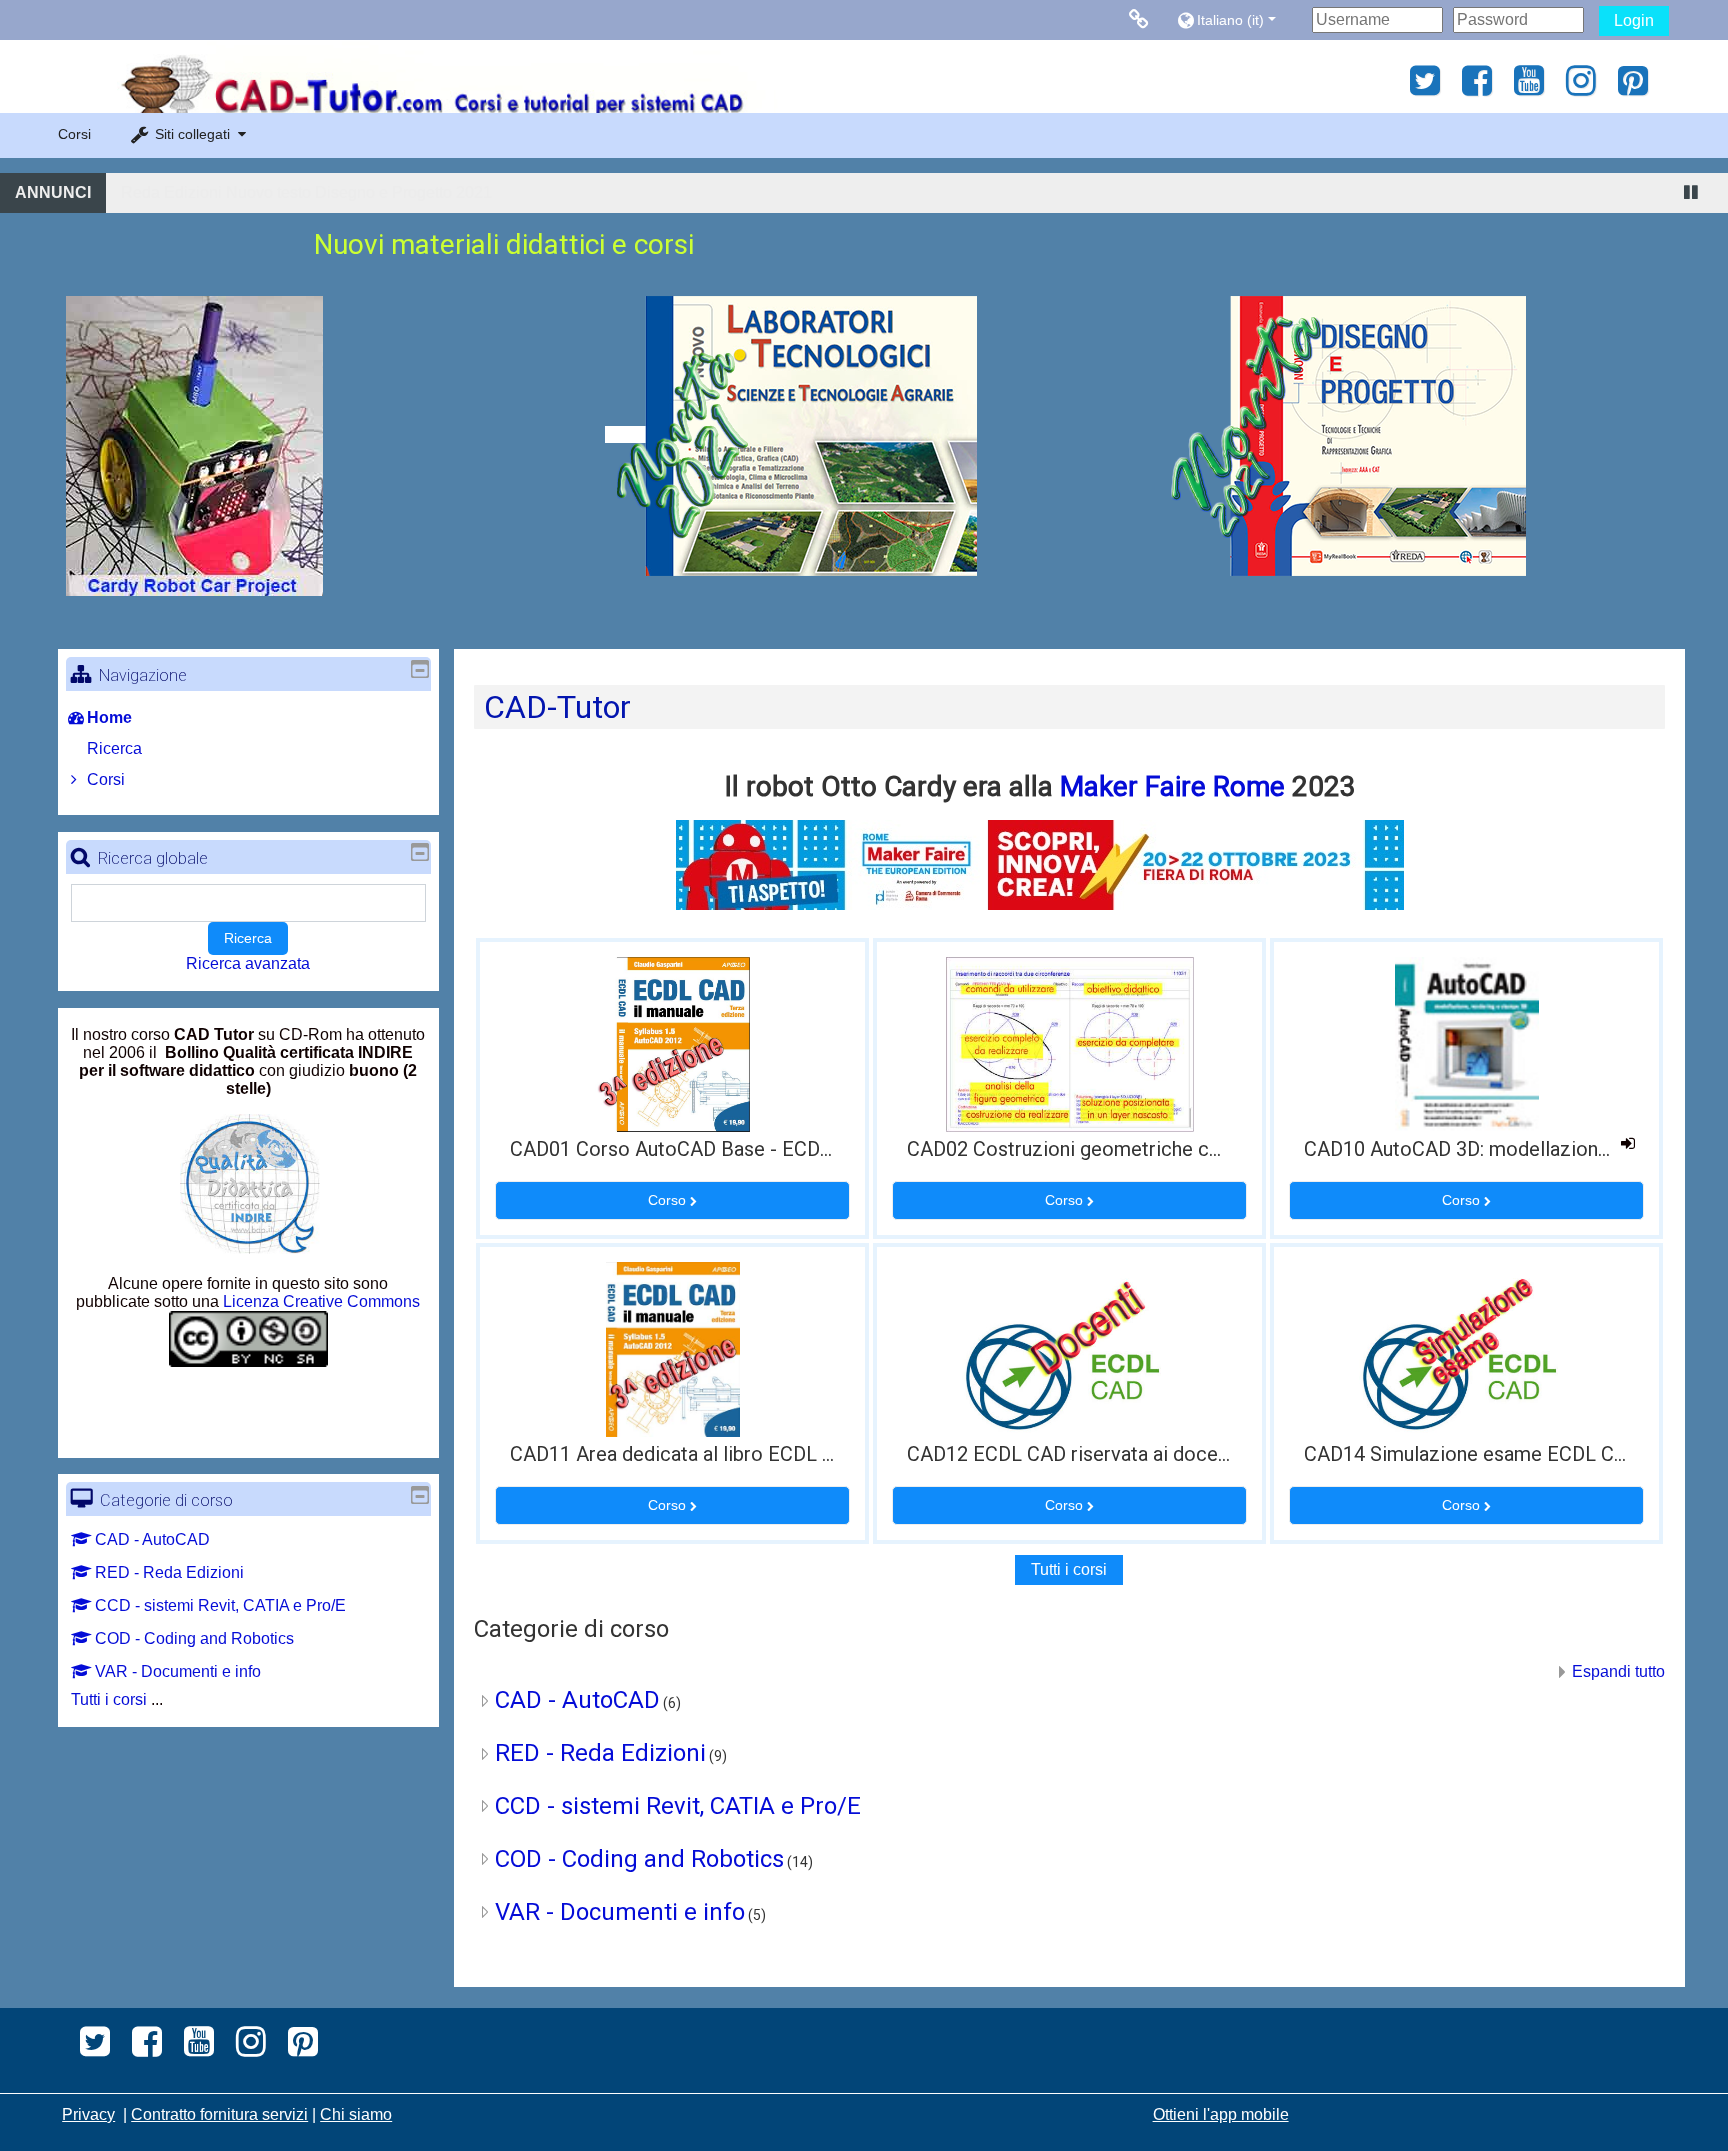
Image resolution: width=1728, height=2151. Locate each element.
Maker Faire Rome (1172, 786)
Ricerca (248, 938)
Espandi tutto (1618, 1671)
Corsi (106, 779)
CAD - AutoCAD (577, 1700)
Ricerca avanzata (248, 963)
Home (109, 717)
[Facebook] (1477, 87)
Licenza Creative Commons (321, 1301)
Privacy (88, 2114)
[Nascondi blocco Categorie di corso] (420, 1495)
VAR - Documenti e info (620, 1912)
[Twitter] (1419, 87)
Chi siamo (356, 2114)
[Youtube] (1529, 87)
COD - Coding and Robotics (639, 1859)
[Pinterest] (1638, 87)
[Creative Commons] (248, 1358)
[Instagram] (1581, 87)
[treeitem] (248, 718)
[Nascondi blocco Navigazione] (420, 669)
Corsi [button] (74, 134)
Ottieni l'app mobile (1221, 2114)
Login (1634, 20)
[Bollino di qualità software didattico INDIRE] (159, 1052)
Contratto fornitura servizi (219, 2114)
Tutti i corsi (1069, 1570)
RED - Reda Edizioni (600, 1753)
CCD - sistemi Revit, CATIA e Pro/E (678, 1806)
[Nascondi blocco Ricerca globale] (420, 852)
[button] (1239, 19)
